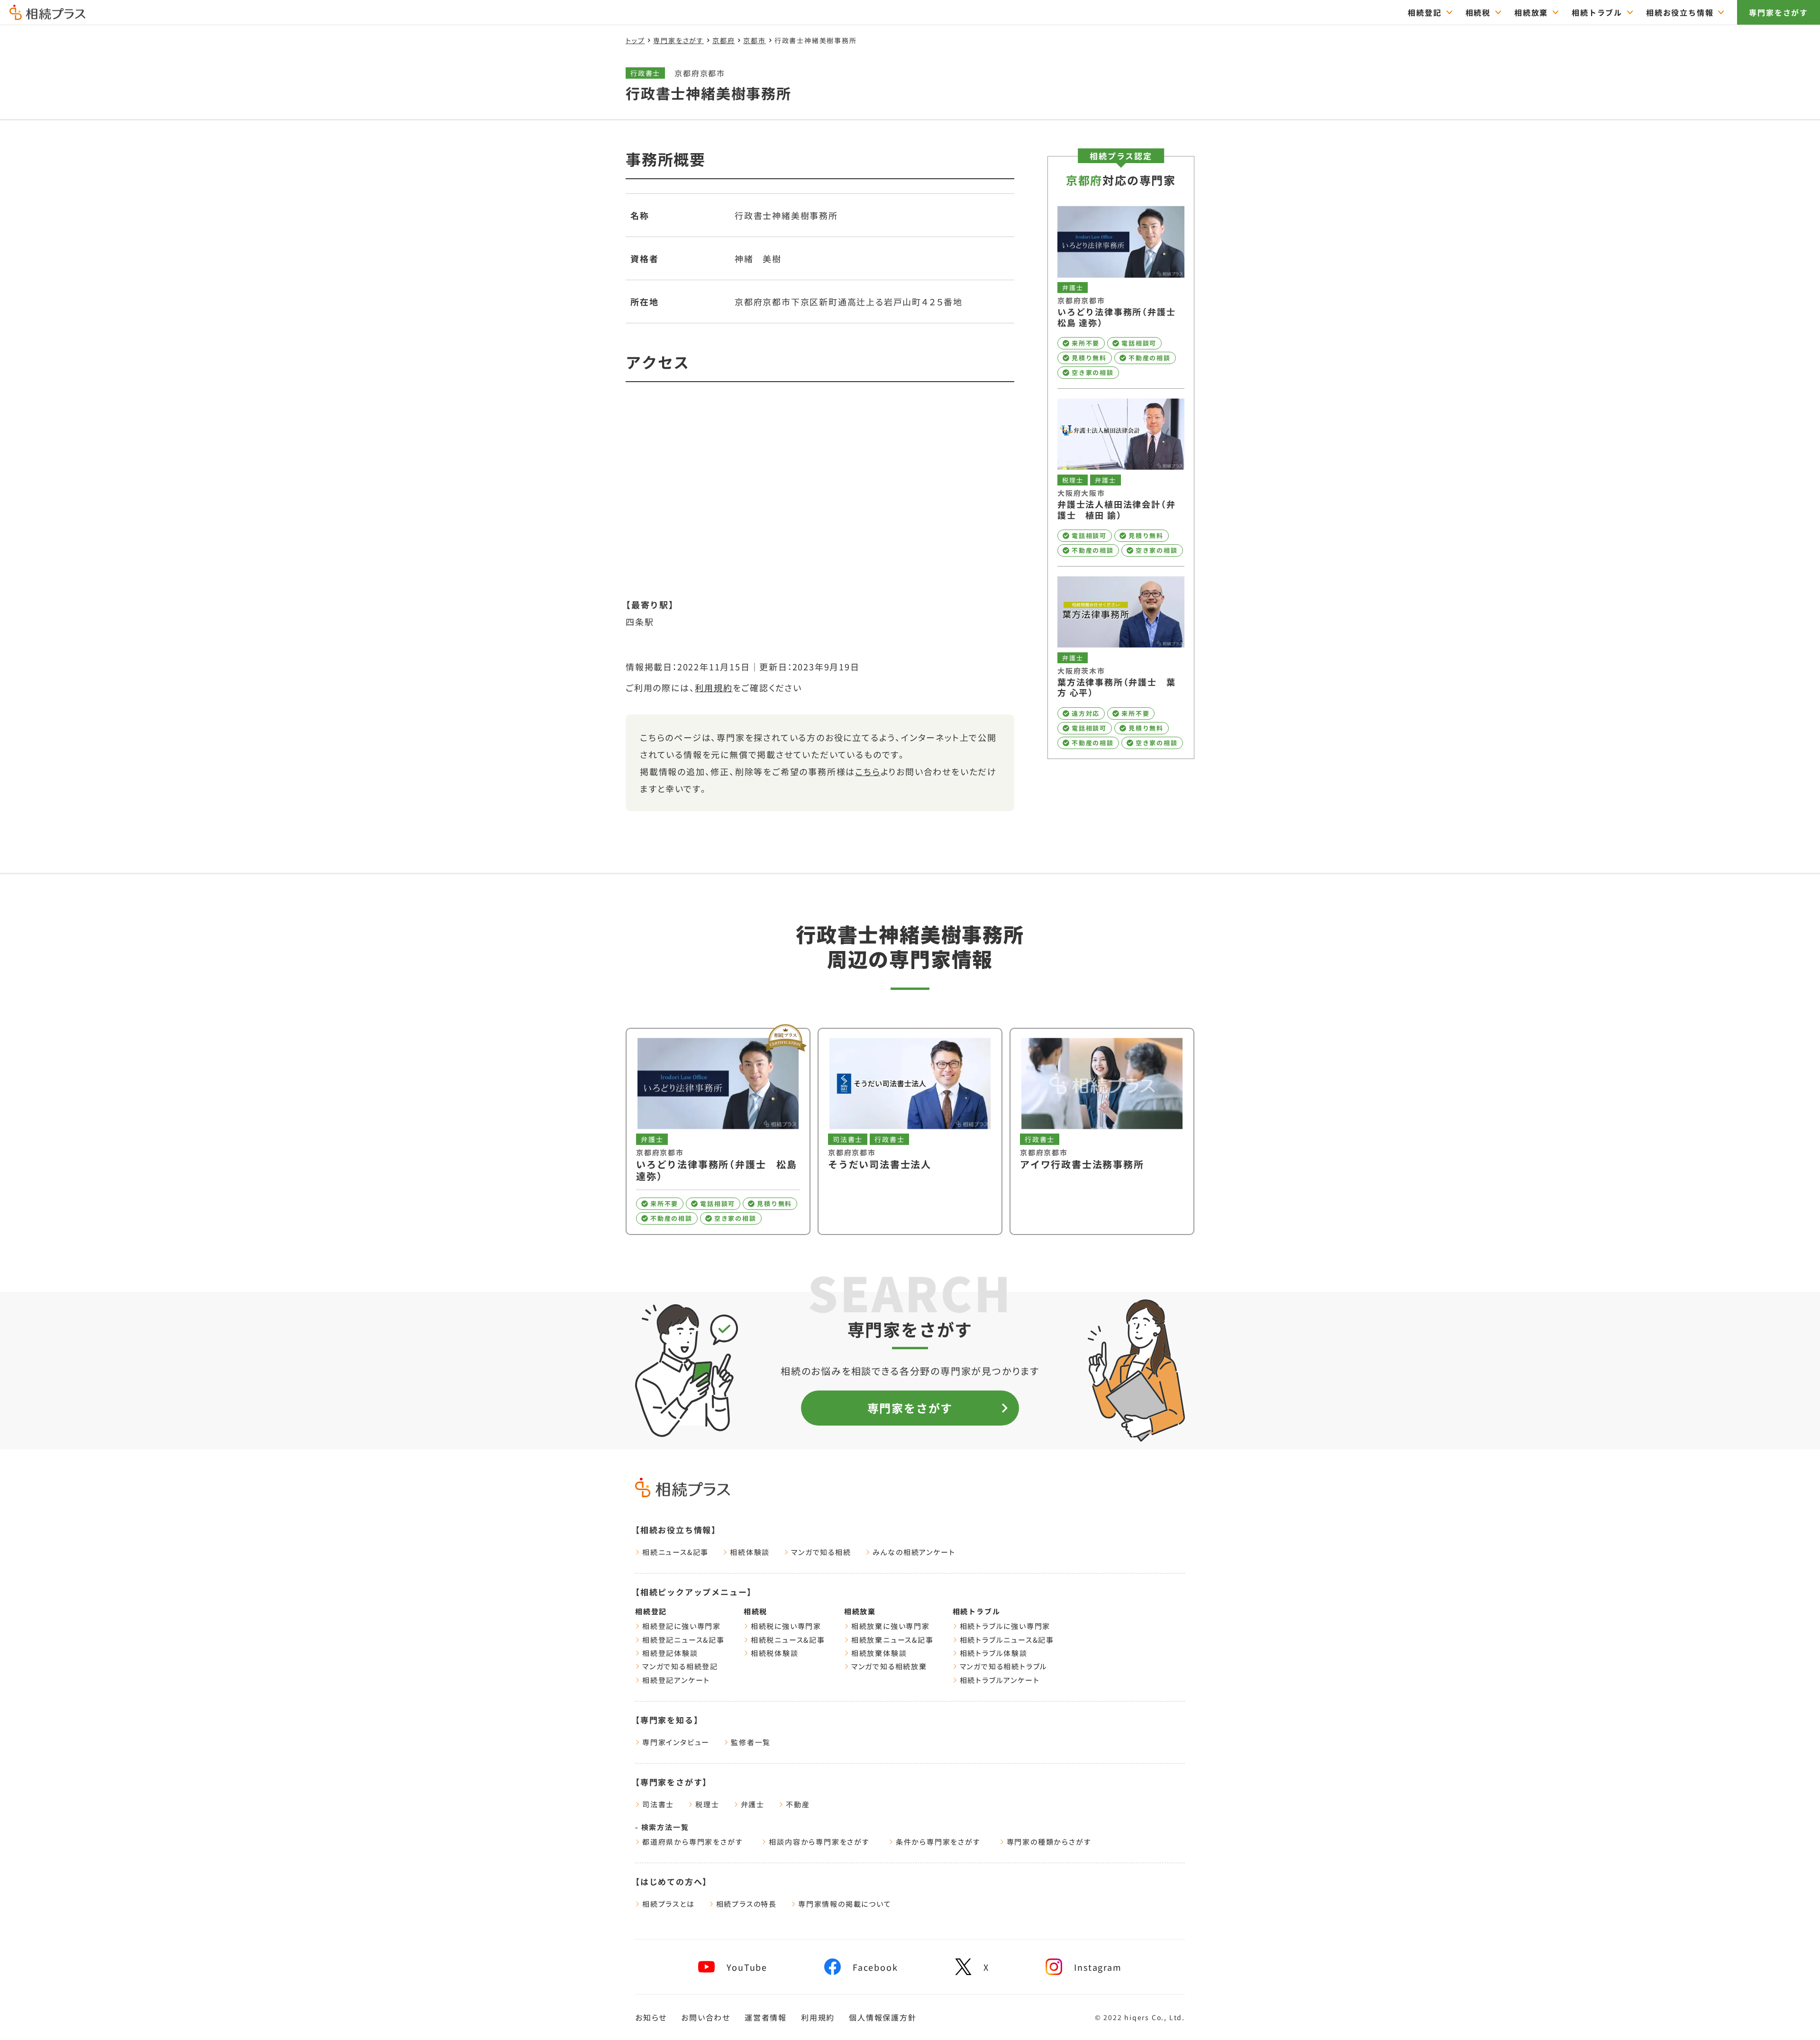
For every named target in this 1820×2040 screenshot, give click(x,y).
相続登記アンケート (676, 1680)
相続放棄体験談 (879, 1653)
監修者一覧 (751, 1742)
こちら (868, 771)
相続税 (1478, 12)
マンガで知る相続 (821, 1552)
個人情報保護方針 (883, 2017)
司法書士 (658, 1804)
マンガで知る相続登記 (680, 1666)
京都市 (754, 40)
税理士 (707, 1804)
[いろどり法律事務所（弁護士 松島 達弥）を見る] (1121, 293)
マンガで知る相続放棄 (889, 1666)
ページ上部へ (1791, 2015)
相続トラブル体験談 (994, 1653)
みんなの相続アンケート (914, 1552)
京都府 (723, 40)
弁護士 (753, 1804)
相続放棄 (1531, 12)
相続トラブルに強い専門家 (1005, 1626)
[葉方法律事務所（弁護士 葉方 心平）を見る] (1121, 663)
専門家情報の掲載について (845, 1904)
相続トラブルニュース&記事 (1007, 1640)
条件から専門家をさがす (938, 1842)
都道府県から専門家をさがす (692, 1842)
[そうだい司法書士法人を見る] (910, 1131)
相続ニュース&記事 (675, 1552)
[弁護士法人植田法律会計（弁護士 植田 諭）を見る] (1121, 477)
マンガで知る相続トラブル (1004, 1666)
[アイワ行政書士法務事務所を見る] (1102, 1131)
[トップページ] (47, 16)
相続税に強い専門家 (786, 1626)
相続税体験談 (775, 1653)
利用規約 (714, 687)
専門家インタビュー (676, 1742)
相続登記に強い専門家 (682, 1626)
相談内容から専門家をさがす (819, 1842)
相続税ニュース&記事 (788, 1640)
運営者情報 (766, 2017)
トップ (635, 40)
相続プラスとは (669, 1904)
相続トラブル (1597, 12)
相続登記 (1424, 12)
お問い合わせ (706, 2017)
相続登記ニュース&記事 (683, 1640)
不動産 (798, 1804)
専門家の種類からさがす (1049, 1842)
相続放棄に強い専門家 (891, 1626)
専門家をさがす (1779, 12)
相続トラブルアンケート (1000, 1680)
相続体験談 (750, 1552)
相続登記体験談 (670, 1653)
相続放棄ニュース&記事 (892, 1640)
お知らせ (651, 2017)
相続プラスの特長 (746, 1904)
